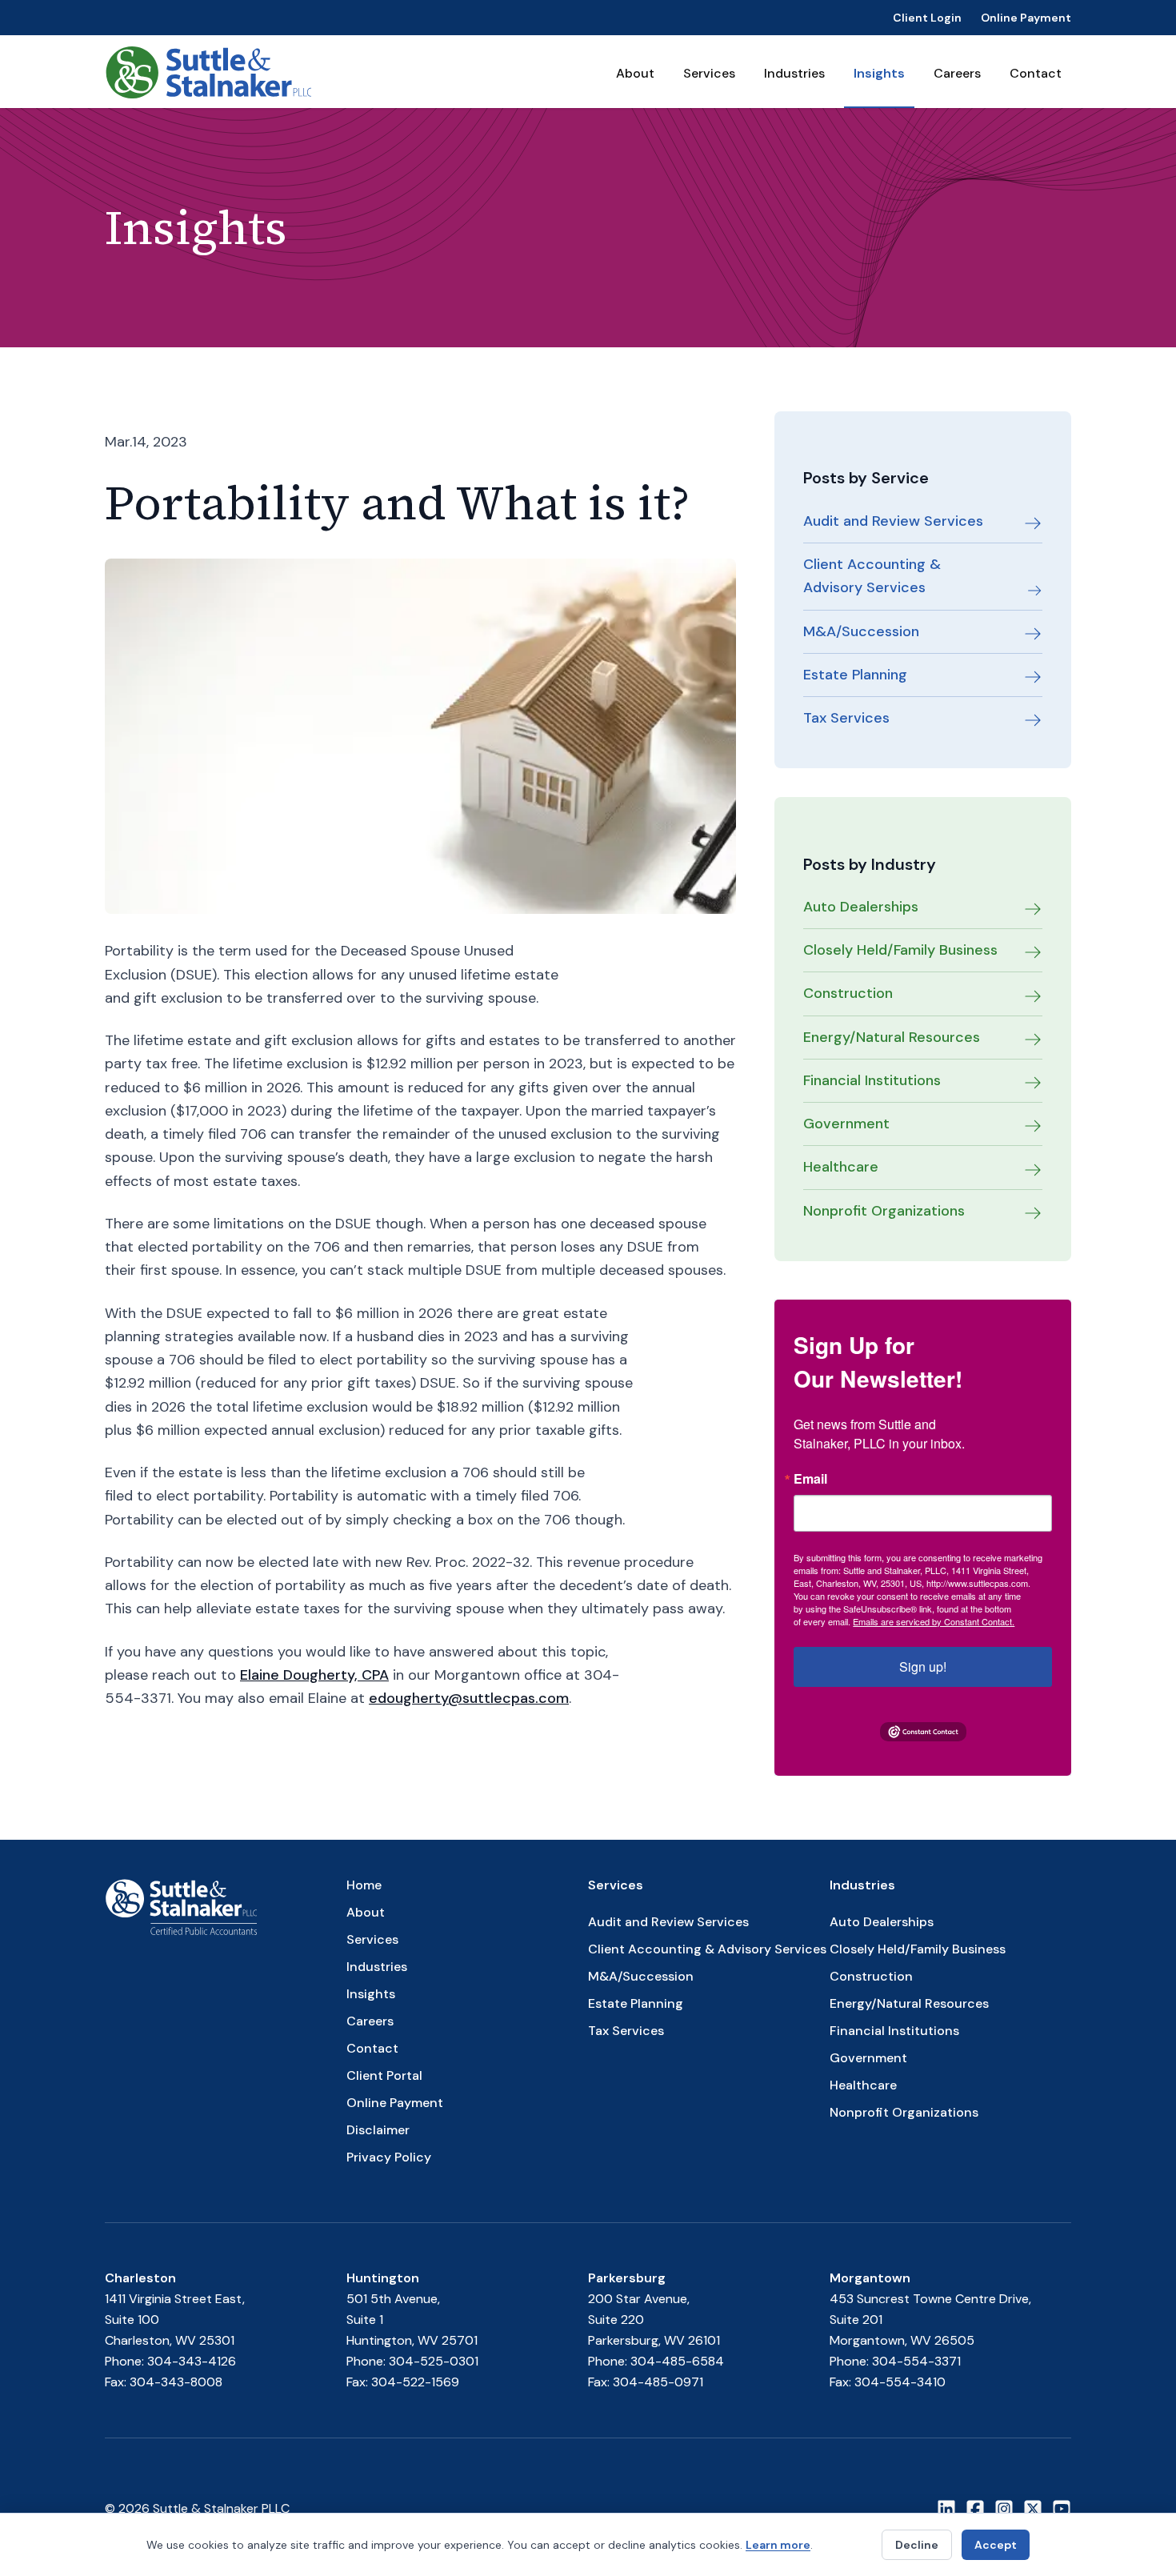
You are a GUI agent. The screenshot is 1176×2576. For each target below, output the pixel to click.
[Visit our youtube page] (1062, 2509)
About (635, 73)
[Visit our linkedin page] (946, 2509)
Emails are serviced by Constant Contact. (934, 1621)
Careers (957, 73)
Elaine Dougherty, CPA (314, 1675)
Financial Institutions (872, 1080)
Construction (848, 993)
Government (846, 1124)
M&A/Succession (861, 631)
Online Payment (1026, 18)
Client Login (927, 18)
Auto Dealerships (861, 907)
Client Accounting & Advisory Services (872, 576)
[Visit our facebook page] (975, 2509)
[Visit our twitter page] (1033, 2509)
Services (709, 73)
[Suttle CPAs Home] (208, 72)
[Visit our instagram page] (1004, 2509)
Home (364, 1885)
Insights (879, 73)
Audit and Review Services (893, 521)
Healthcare (841, 1167)
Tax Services (846, 718)
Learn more (778, 2545)
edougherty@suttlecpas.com (469, 1698)
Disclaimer (378, 2130)
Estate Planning (855, 675)
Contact (1036, 73)
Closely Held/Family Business (900, 950)
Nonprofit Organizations (884, 1211)
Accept (996, 2545)
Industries (794, 73)
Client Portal (384, 2075)
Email (810, 1479)
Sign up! (923, 1667)
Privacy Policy (389, 2157)
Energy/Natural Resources (892, 1037)
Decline (917, 2545)
